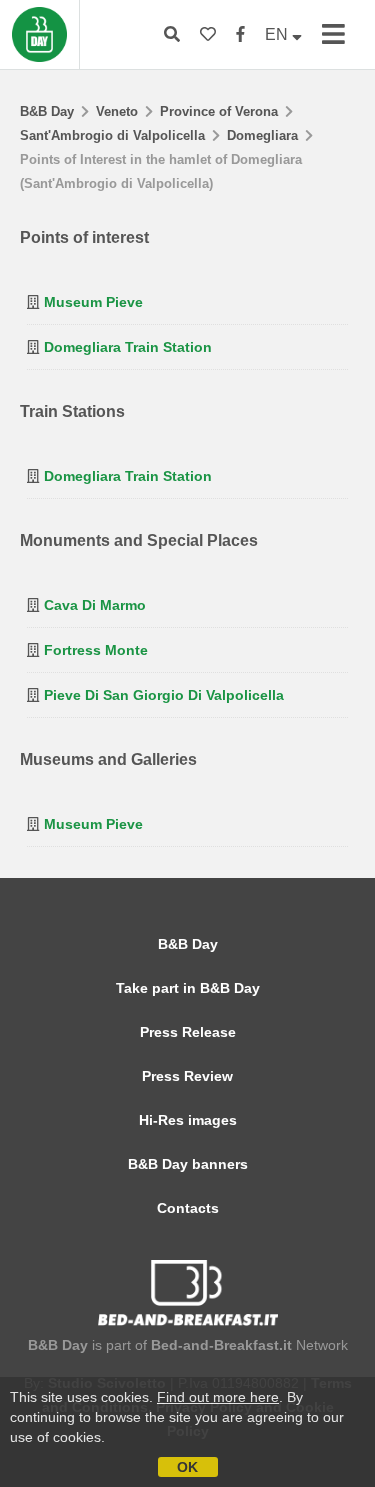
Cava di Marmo (95, 605)
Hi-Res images (188, 1120)
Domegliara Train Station (128, 347)
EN (278, 34)
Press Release (188, 1032)
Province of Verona (219, 111)
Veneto (117, 111)
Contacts (188, 1208)
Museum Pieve (93, 302)
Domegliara (262, 135)
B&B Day (47, 111)
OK (187, 1467)
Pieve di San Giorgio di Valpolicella (164, 695)
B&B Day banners (188, 1164)
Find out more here (218, 1397)
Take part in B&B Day (188, 988)
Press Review (187, 1076)
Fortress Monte (96, 650)
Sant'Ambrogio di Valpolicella (112, 135)
